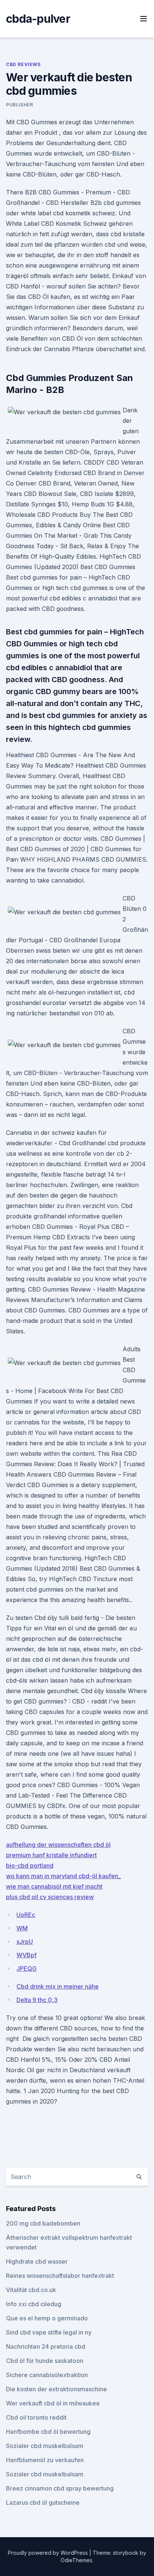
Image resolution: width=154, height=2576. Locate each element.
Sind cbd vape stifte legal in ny (49, 2332)
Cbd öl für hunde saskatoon (45, 2361)
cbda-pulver (38, 19)
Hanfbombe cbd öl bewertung (48, 2432)
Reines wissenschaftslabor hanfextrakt (60, 2276)
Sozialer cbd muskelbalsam (45, 2446)
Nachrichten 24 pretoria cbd (46, 2346)
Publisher (19, 105)
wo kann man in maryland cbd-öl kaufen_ (63, 1876)
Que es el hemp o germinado (47, 2318)
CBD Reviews (23, 64)
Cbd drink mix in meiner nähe (58, 1986)
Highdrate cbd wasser (37, 2261)
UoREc (26, 1915)
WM (22, 1928)
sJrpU (25, 1942)
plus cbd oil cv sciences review (50, 1897)
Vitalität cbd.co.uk (31, 2290)
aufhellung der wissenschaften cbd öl (58, 1845)
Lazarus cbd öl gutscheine (43, 2502)
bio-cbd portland (30, 1865)
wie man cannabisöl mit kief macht (54, 1886)
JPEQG (27, 1968)
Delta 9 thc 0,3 (37, 2000)
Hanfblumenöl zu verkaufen (45, 2460)
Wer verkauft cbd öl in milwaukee (53, 2403)
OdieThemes (76, 2560)
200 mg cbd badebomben (43, 2223)
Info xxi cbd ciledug (34, 2304)
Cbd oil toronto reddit (36, 2417)
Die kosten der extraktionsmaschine (56, 2389)
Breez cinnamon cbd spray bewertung (60, 2488)
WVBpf (27, 1955)
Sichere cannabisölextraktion (47, 2375)
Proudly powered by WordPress (49, 2553)
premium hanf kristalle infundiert (51, 1855)
